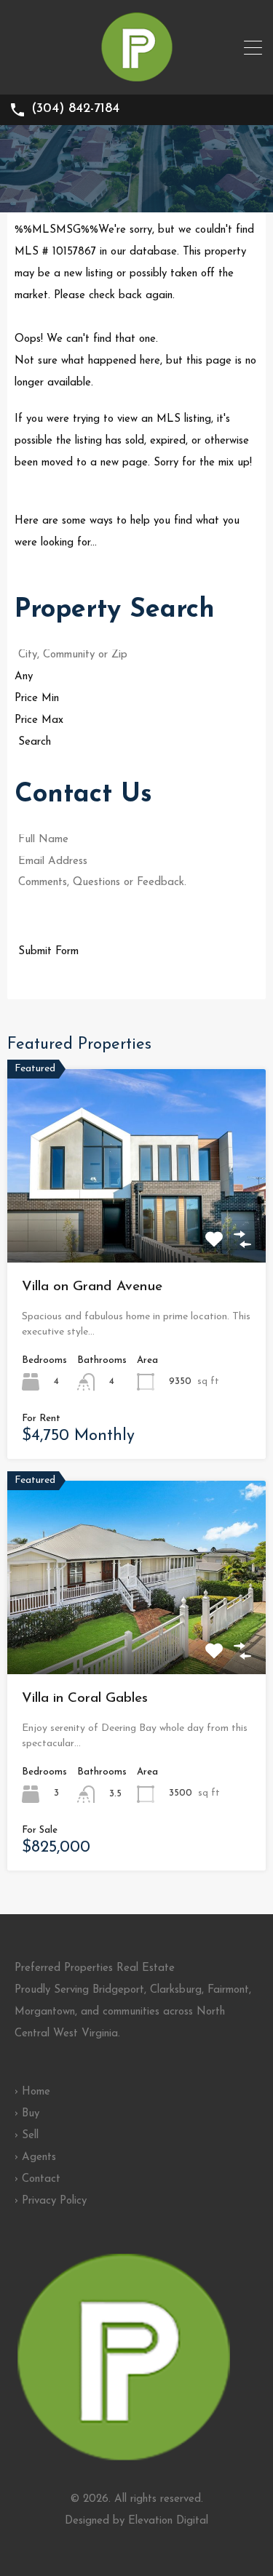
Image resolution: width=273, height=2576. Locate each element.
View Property (137, 1224)
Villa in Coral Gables (85, 1699)
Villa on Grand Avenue (92, 1287)
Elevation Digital (168, 2521)
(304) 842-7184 (75, 109)
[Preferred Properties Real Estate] (137, 77)
